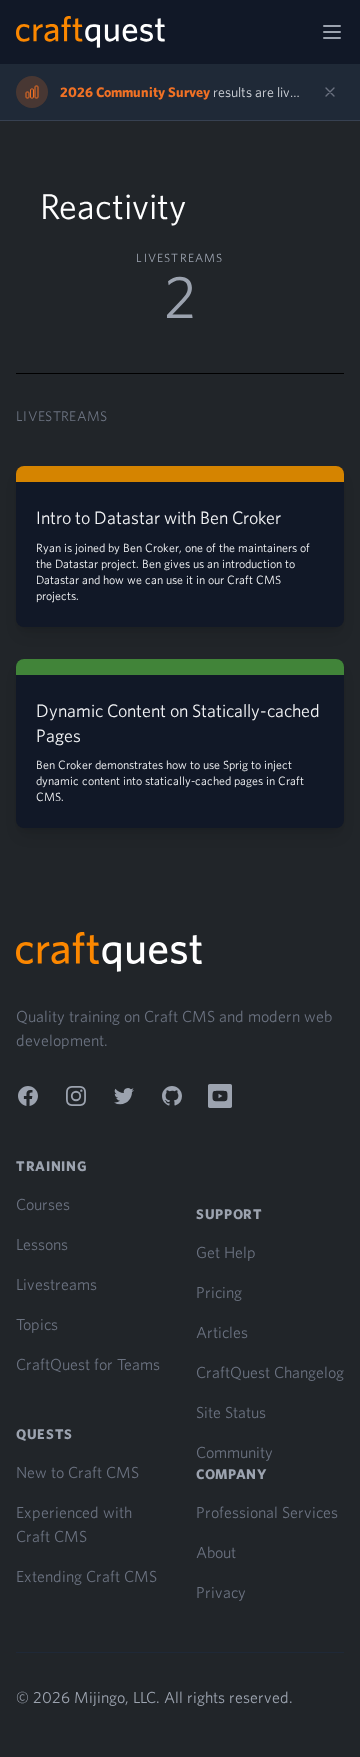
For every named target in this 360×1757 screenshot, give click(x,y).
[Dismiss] (330, 92)
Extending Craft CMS (86, 1576)
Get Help (226, 1252)
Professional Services (267, 1512)
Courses (43, 1204)
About (216, 1552)
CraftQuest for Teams (88, 1364)
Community (234, 1452)
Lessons (42, 1244)
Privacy (221, 1592)
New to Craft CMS (77, 1472)
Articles (222, 1332)
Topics (37, 1324)
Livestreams (56, 1284)
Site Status (231, 1412)
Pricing (219, 1292)
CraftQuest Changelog (270, 1372)
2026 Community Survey (135, 92)
